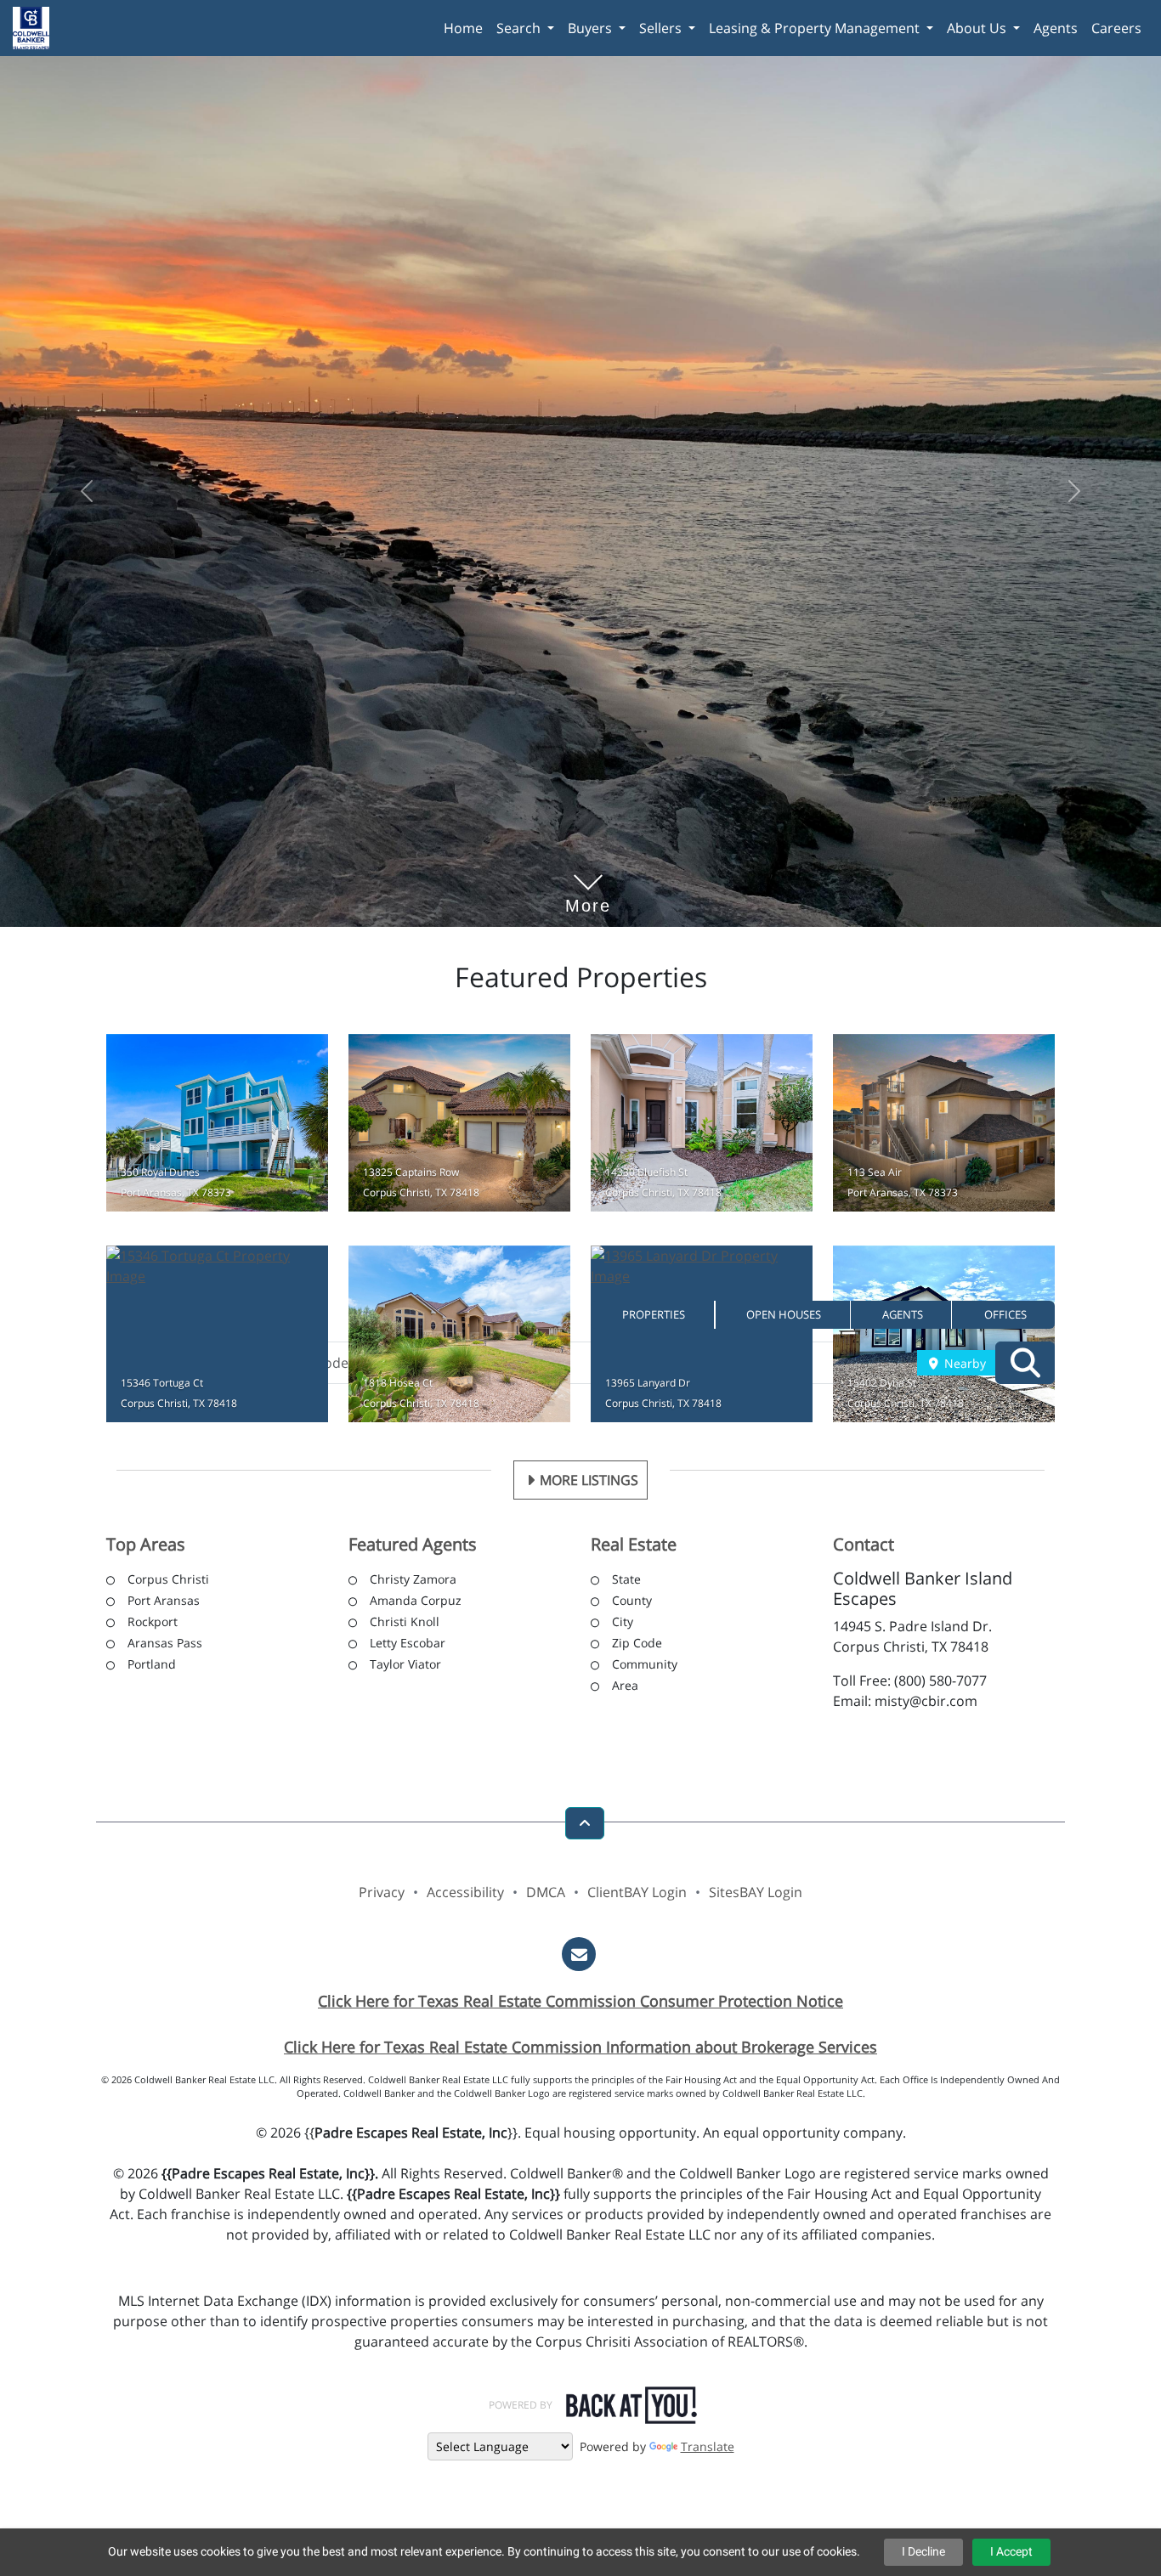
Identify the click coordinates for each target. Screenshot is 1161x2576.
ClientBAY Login (637, 1895)
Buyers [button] (592, 28)
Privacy (382, 1895)
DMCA (546, 1895)
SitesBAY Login (756, 1895)
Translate (708, 2449)
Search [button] (520, 28)
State (626, 1582)
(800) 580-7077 (940, 1683)
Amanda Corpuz (416, 1603)
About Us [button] (978, 28)
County (632, 1603)
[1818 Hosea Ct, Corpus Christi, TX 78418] (459, 1337)
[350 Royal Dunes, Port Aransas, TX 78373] (217, 1125)
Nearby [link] (963, 1363)
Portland (152, 1666)
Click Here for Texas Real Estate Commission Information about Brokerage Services (580, 2049)
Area (625, 1688)
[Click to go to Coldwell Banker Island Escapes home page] (37, 26)
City (623, 1624)
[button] (653, 1315)
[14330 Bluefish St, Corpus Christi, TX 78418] (702, 1125)
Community (645, 1666)
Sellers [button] (662, 28)
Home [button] (463, 28)
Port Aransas (164, 1603)
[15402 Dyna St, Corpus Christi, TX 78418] (944, 1337)
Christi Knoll (405, 1624)
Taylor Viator (405, 1666)
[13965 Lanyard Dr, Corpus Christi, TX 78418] (702, 1337)
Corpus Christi (168, 1582)
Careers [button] (1116, 28)
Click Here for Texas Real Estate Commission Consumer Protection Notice (580, 2003)
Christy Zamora (413, 1582)
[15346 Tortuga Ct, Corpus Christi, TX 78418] (217, 1337)
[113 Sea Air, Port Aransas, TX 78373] (944, 1125)
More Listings (589, 1483)
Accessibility (465, 1895)
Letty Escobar (408, 1645)
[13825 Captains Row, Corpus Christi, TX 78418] (459, 1125)
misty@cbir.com (926, 1703)
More (588, 882)
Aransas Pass (165, 1645)
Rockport (153, 1624)
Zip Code (637, 1645)
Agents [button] (1056, 28)
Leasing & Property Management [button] (816, 28)
